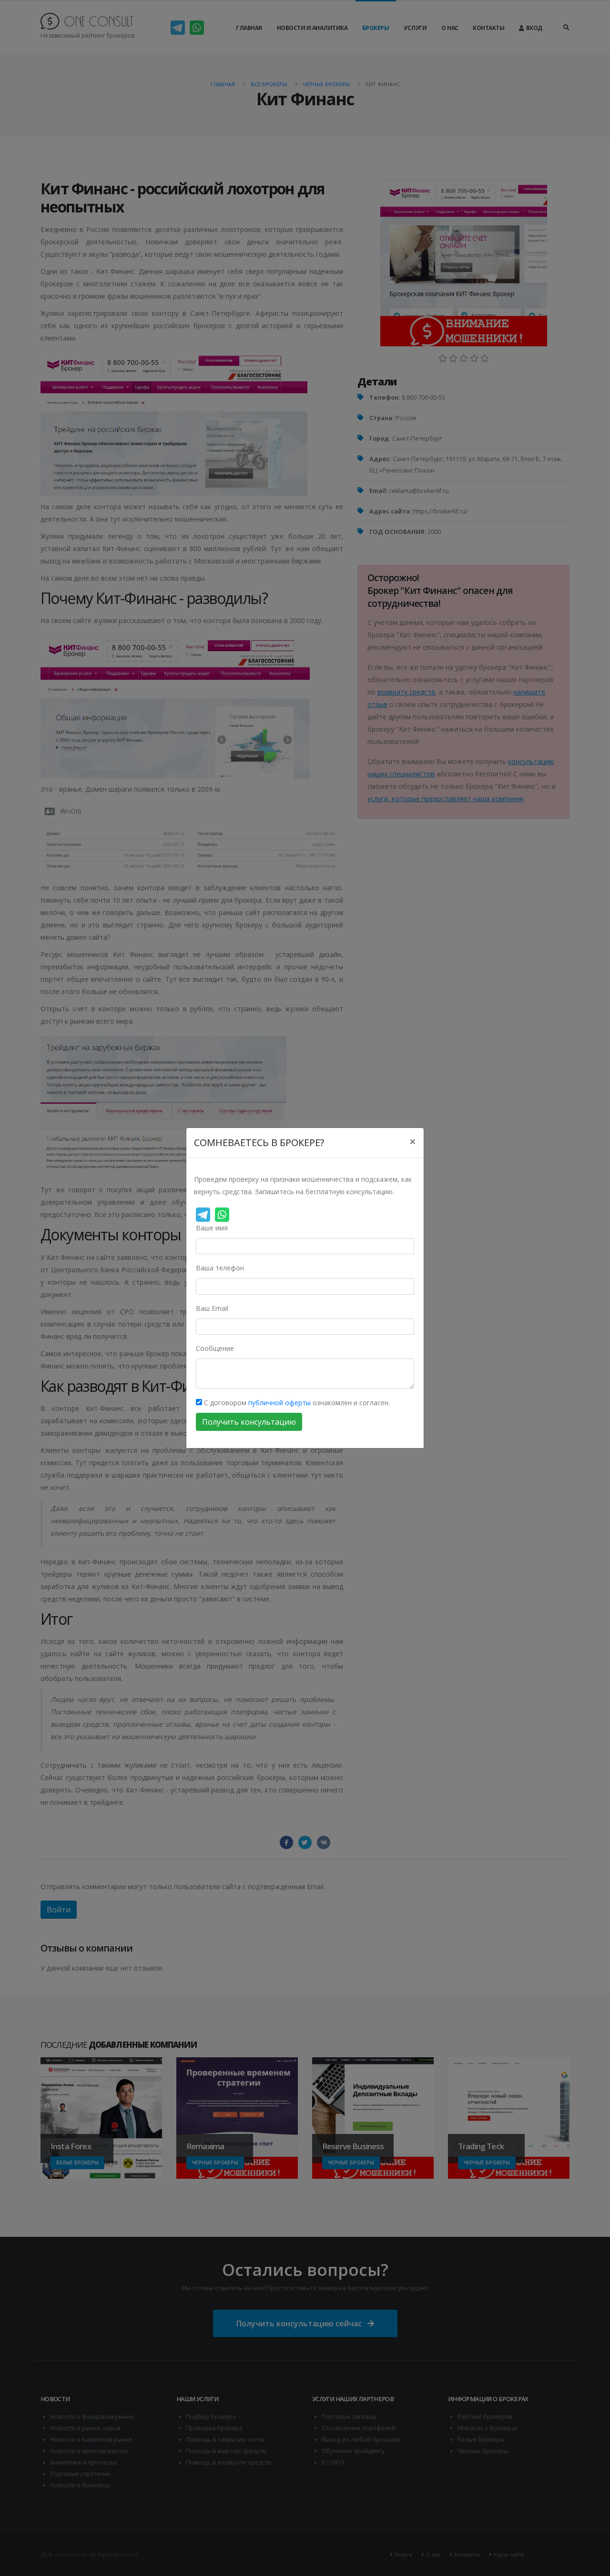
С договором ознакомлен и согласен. (296, 1403)
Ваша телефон (220, 1268)
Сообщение (215, 1348)
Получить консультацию (249, 1422)
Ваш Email (212, 1308)
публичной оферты (280, 1403)
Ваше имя (212, 1228)
